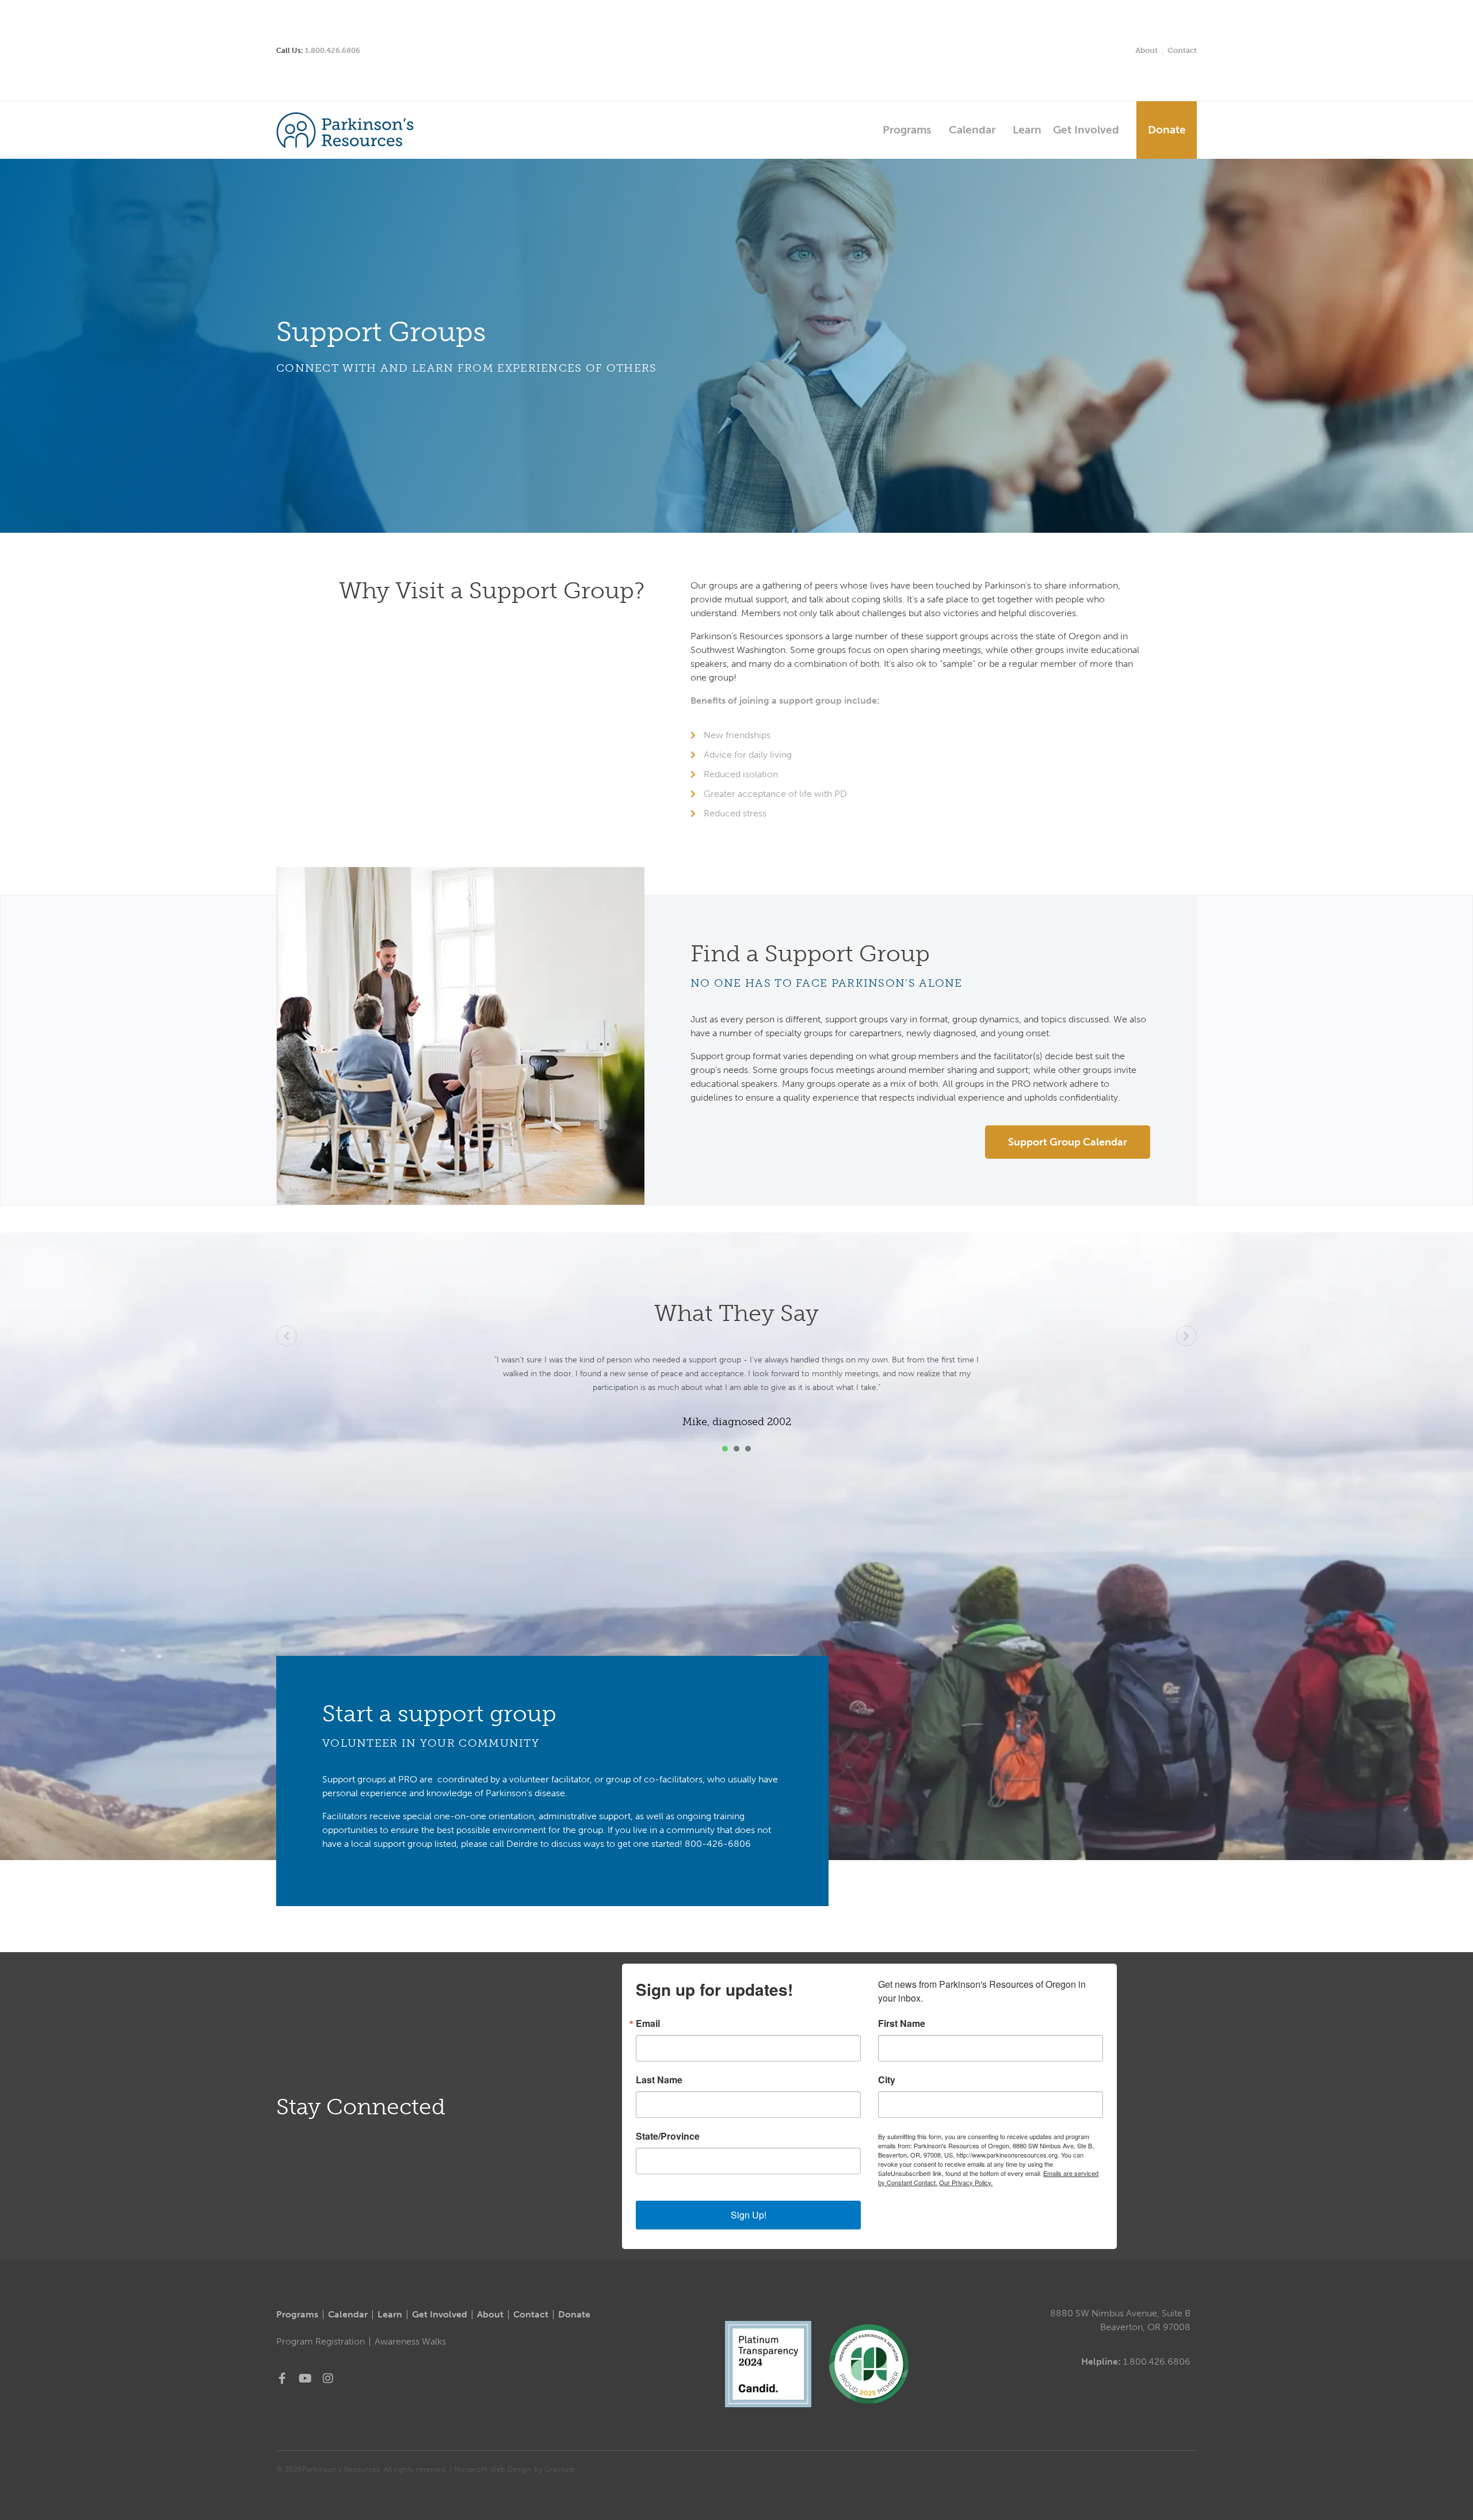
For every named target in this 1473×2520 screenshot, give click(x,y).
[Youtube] (305, 2378)
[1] (725, 1449)
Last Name (659, 2080)
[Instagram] (328, 2378)
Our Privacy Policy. (966, 2182)
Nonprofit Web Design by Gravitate (514, 2469)
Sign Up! (749, 2215)
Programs (907, 130)
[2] (736, 1449)
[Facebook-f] (282, 2378)
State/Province (668, 2136)
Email (648, 2023)
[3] (748, 1449)
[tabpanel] (736, 1384)
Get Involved (1086, 130)
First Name (902, 2023)
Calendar (972, 130)
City (887, 2080)
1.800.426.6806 (333, 50)
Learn (1027, 130)
